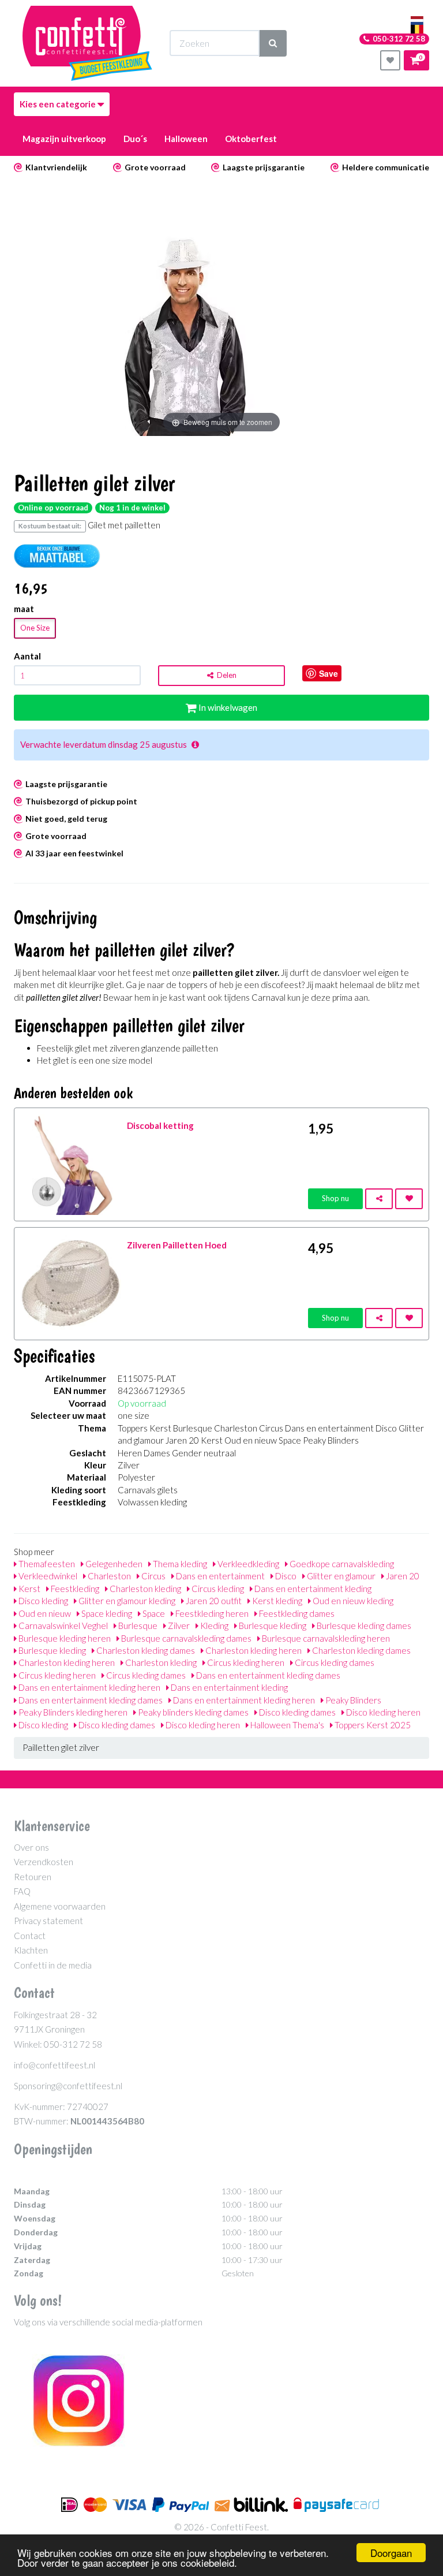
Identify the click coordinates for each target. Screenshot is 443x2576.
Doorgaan (391, 2553)
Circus (153, 1576)
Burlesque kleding (272, 1626)
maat (24, 609)
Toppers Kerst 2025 (372, 1725)
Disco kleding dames (296, 1712)
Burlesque (137, 1626)
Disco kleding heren (382, 1712)
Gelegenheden (113, 1564)
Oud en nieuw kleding (352, 1601)
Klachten (31, 1950)
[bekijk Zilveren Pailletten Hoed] (71, 1283)
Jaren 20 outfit (213, 1601)
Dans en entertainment (219, 1576)
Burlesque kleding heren (64, 1638)
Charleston (108, 1576)
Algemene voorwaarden (60, 1906)
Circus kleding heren (245, 1662)
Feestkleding (74, 1589)
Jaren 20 (402, 1576)
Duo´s (135, 139)
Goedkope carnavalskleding (341, 1564)
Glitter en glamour (340, 1576)
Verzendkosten (44, 1862)
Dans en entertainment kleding (312, 1589)
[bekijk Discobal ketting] (71, 1163)
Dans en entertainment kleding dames (267, 1675)
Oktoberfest (251, 139)
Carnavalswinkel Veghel (62, 1626)
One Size (35, 628)
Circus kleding (217, 1589)
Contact (30, 1936)
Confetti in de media (53, 1965)
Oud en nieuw (44, 1613)
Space (153, 1613)
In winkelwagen (227, 707)
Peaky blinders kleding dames (192, 1712)
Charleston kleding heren (253, 1650)
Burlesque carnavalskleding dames (185, 1638)
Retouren (33, 1877)
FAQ (22, 1891)
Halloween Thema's (286, 1725)
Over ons (31, 1847)
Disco (285, 1576)
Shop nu (335, 1198)
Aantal (27, 656)
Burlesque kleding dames (363, 1626)
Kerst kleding (276, 1601)
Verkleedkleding (247, 1564)
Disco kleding (42, 1601)
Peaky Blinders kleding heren (72, 1712)
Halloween (186, 139)
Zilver (178, 1626)
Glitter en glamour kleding (126, 1601)
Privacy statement (48, 1921)
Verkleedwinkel (47, 1576)
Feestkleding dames (296, 1613)
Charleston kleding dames (145, 1650)
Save (329, 673)
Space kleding (106, 1613)
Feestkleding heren (211, 1613)
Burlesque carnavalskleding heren (325, 1638)
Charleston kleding (144, 1589)
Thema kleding (179, 1564)
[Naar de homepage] (87, 43)
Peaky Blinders (352, 1700)
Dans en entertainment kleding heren (89, 1687)
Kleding (213, 1626)
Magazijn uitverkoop (64, 139)
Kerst (29, 1589)
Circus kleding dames (334, 1662)
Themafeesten (46, 1564)
